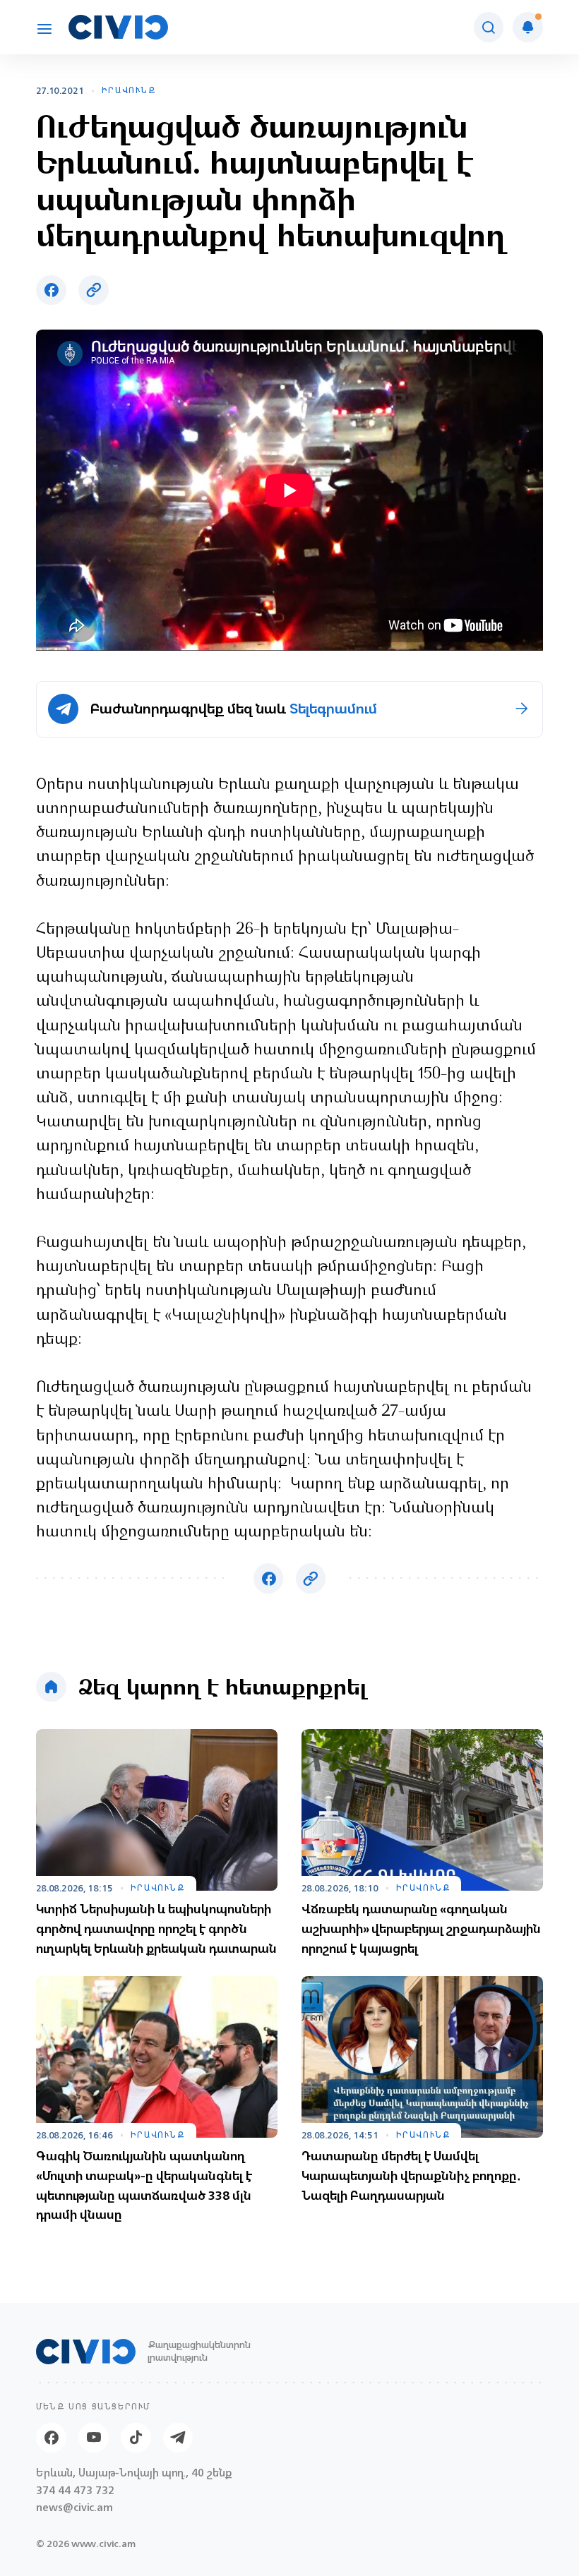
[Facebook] (51, 2438)
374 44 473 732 (75, 2491)
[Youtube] (94, 2438)
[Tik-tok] (136, 2438)
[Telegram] (178, 2438)
